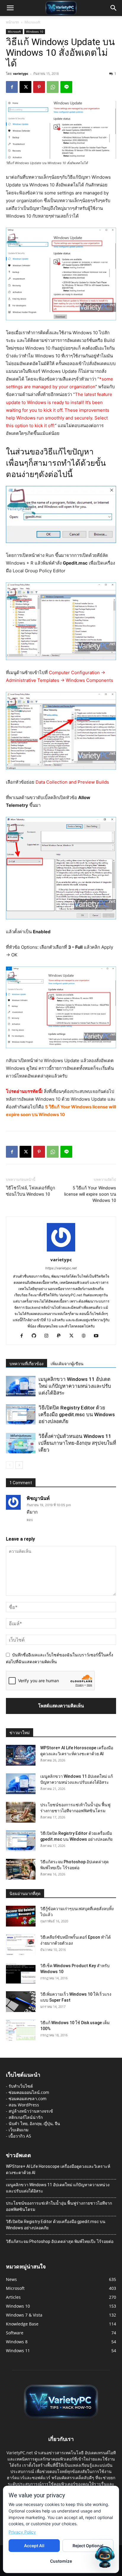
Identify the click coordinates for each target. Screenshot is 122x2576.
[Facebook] (12, 87)
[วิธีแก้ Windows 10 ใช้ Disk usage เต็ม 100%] (21, 2030)
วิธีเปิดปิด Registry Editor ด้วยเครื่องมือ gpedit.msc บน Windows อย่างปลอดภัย (77, 1414)
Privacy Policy (22, 2532)
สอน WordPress (24, 2105)
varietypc (21, 73)
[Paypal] (61, 1336)
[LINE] (66, 87)
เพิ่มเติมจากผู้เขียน (67, 1364)
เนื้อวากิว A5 (20, 2136)
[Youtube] (98, 1336)
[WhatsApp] (53, 87)
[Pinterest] (39, 87)
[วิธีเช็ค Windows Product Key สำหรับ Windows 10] (21, 1973)
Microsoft (32, 22)
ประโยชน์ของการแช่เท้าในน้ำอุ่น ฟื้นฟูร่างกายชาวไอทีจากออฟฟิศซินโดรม (59, 2206)
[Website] (86, 1336)
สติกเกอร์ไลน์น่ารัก (26, 2117)
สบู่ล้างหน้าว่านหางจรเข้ (31, 2111)
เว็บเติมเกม (19, 2130)
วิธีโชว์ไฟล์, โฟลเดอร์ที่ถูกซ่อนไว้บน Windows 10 (30, 1191)
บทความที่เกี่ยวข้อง (27, 1364)
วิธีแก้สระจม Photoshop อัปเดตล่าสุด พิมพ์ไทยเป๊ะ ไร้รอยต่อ (60, 2241)
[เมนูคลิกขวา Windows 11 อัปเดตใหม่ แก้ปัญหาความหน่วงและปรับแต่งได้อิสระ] (21, 1386)
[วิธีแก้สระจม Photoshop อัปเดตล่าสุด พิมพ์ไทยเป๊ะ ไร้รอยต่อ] (21, 1869)
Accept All (34, 2546)
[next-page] (19, 1465)
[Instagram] (49, 1336)
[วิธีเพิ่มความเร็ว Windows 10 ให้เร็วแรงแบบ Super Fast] (21, 2002)
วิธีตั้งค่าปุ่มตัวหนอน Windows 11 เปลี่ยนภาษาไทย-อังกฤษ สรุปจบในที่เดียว (77, 1443)
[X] (25, 87)
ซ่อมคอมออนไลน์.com (29, 2092)
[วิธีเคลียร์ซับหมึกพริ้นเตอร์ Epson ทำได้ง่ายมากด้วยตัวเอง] (21, 1945)
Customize (61, 2561)
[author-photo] (61, 1251)
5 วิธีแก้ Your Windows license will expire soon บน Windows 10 (90, 1194)
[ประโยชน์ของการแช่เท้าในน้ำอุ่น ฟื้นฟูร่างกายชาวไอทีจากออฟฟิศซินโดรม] (21, 1812)
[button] (10, 8)
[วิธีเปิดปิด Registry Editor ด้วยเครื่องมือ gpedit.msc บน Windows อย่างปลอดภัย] (21, 1415)
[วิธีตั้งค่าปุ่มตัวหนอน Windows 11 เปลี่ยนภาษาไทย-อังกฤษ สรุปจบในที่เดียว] (21, 1443)
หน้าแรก (12, 22)
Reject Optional (88, 2546)
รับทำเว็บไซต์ (21, 2086)
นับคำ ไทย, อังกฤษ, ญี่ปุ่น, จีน (34, 2123)
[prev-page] (10, 1465)
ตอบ (30, 1520)
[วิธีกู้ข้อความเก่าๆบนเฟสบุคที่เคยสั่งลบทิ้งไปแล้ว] (21, 1916)
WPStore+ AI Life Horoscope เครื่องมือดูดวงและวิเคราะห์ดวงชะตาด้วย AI (58, 2169)
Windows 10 (35, 31)
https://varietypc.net (61, 1268)
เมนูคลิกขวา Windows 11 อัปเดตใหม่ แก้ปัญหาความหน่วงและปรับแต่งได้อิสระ (75, 1386)
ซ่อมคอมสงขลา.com (28, 2099)
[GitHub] (36, 1336)
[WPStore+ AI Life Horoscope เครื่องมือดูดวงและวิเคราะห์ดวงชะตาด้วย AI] (21, 1755)
